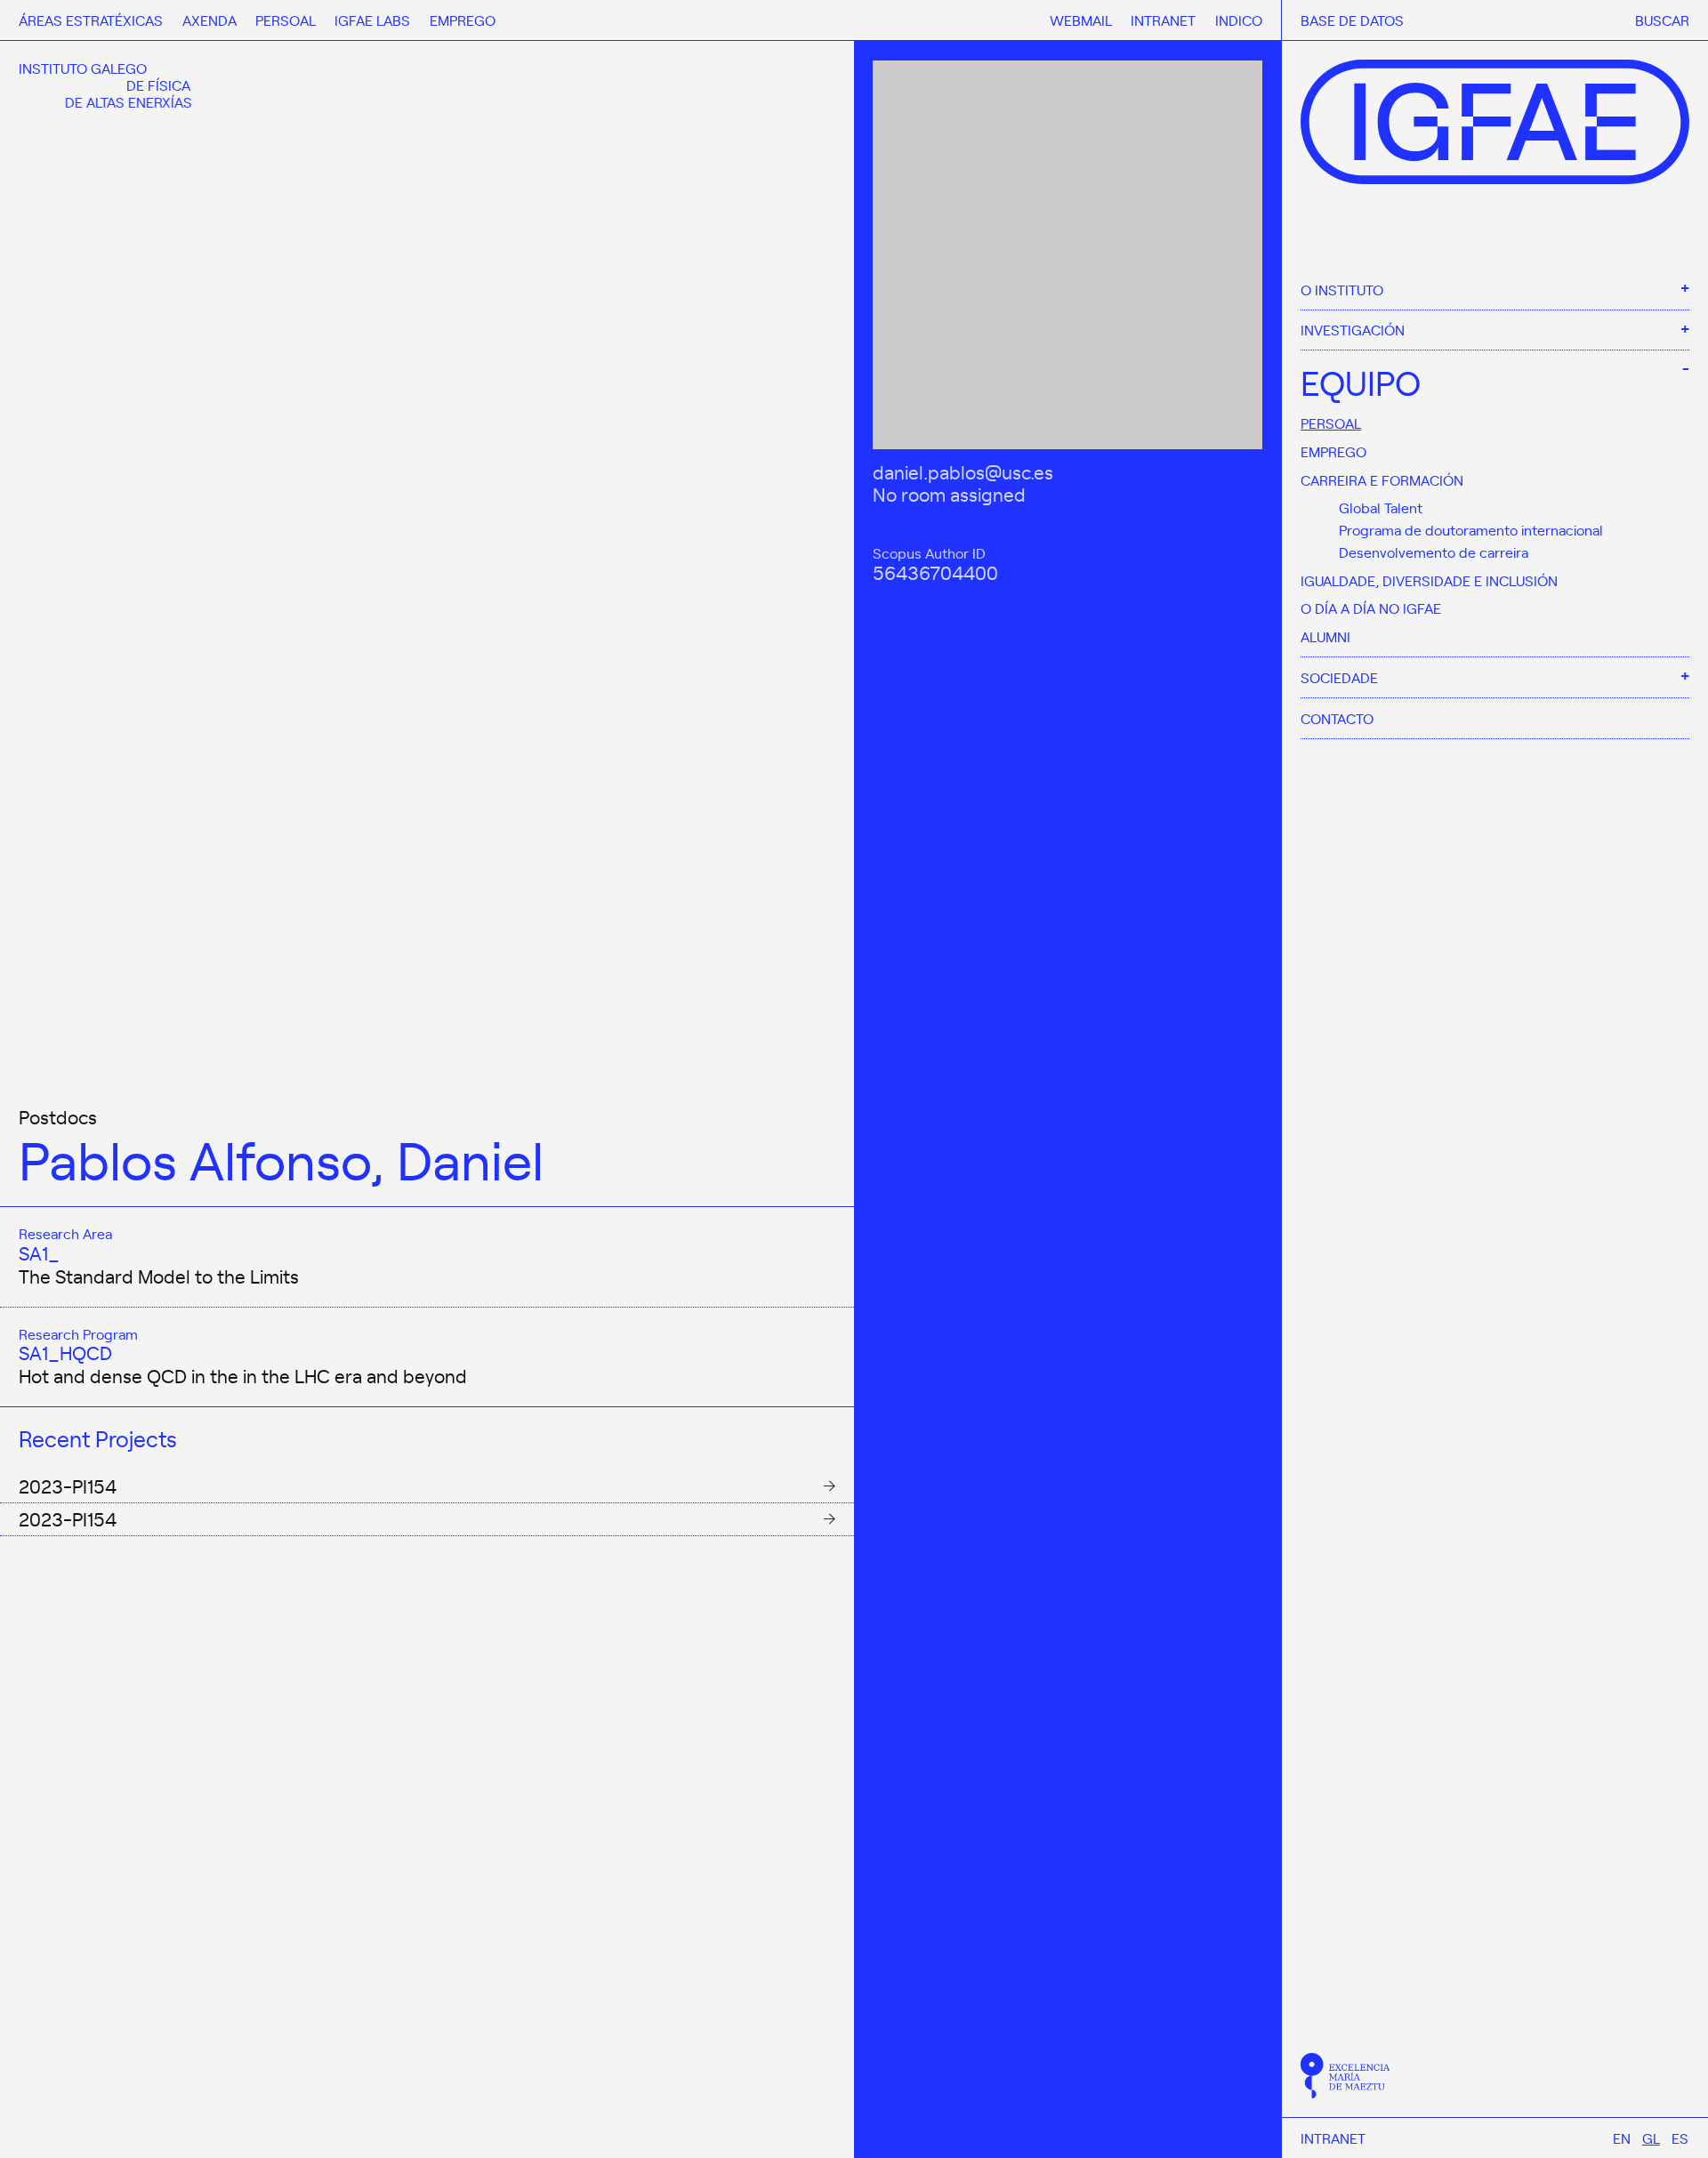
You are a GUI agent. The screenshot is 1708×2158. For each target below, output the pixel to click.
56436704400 (935, 571)
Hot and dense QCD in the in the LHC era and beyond (243, 1375)
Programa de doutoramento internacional (1471, 529)
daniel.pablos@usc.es (963, 471)
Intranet (1333, 2138)
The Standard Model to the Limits (159, 1276)
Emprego (1333, 451)
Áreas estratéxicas (91, 20)
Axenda (209, 20)
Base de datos (1352, 20)
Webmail (1081, 20)
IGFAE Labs (372, 20)
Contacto (1337, 718)
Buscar (1662, 20)
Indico (1239, 20)
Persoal (1331, 423)
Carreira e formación (1382, 479)
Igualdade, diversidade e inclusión (1429, 580)
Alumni (1325, 636)
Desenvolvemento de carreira (1434, 552)
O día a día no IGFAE (1371, 608)
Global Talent (1381, 507)
